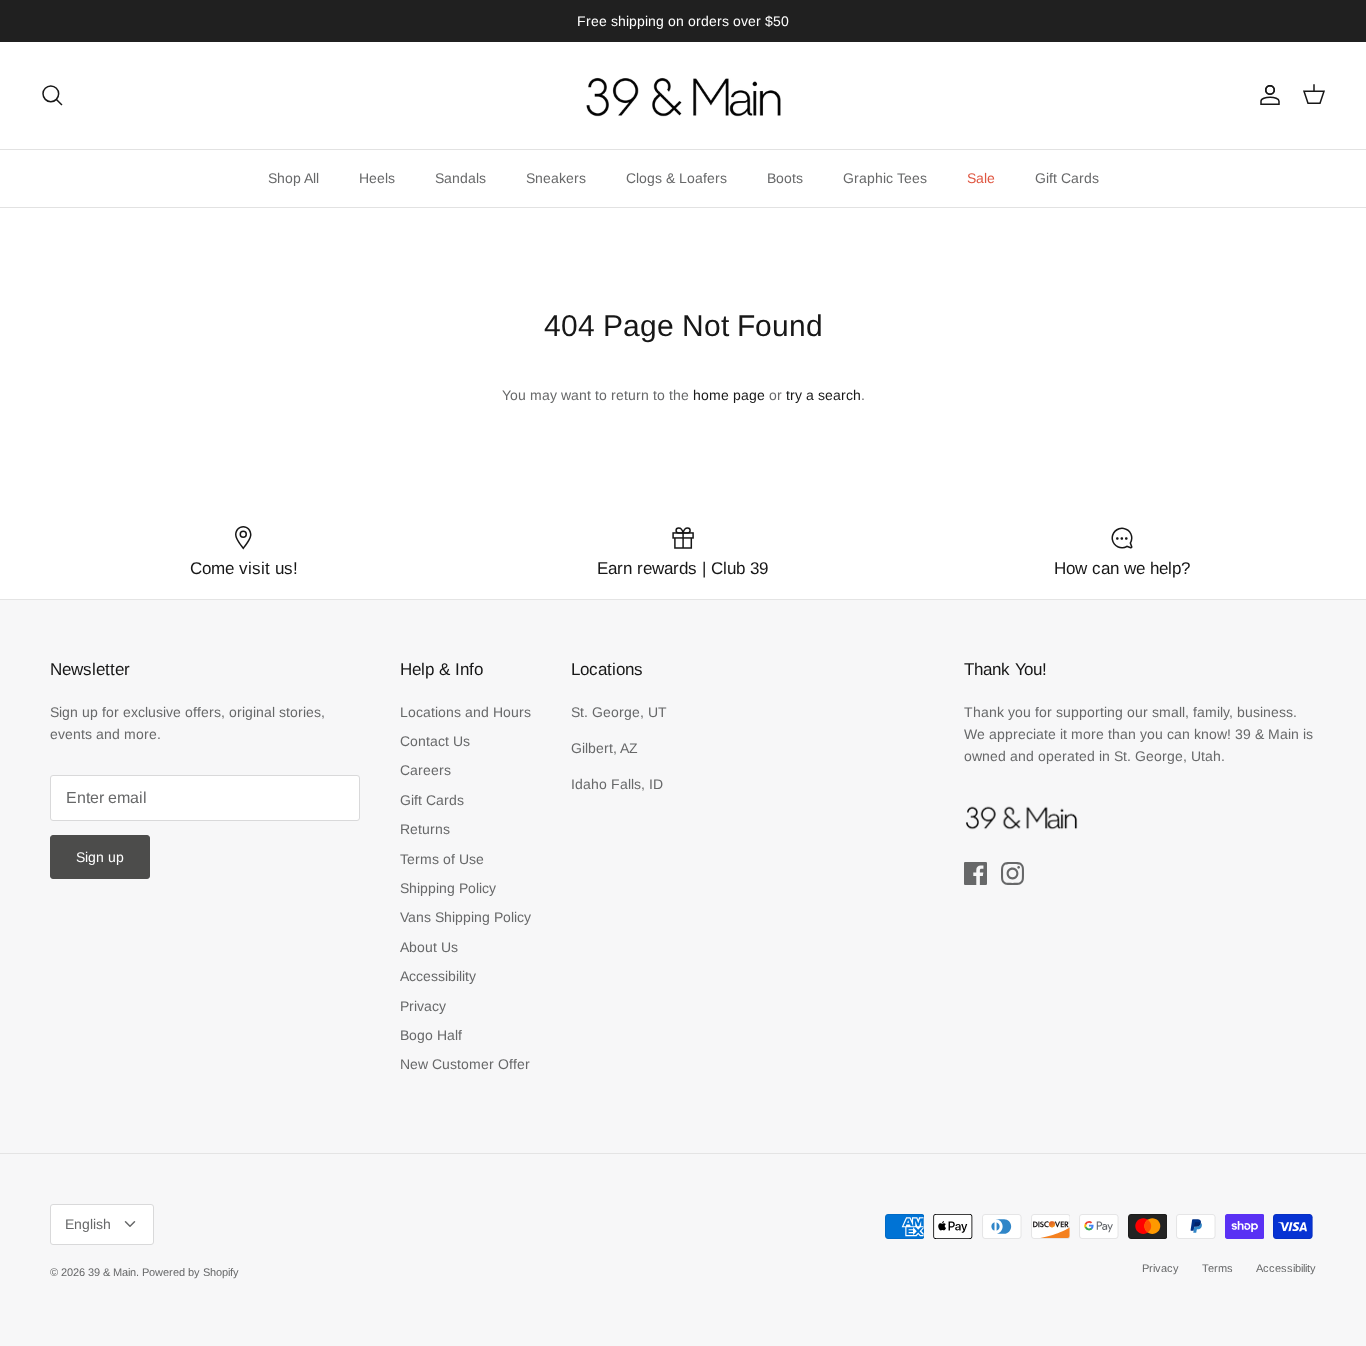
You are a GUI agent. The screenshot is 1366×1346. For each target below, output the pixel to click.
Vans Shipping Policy (465, 917)
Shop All (293, 178)
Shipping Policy (448, 888)
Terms (1217, 1268)
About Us (429, 947)
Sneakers (556, 178)
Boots (785, 178)
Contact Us (435, 741)
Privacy (423, 1006)
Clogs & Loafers (676, 178)
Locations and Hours (465, 712)
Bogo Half (431, 1035)
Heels (377, 178)
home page (729, 395)
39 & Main (112, 1272)
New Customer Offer (465, 1064)
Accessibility (438, 976)
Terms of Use (442, 859)
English (88, 1224)
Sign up (100, 857)
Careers (425, 770)
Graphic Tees (885, 178)
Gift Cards (1067, 178)
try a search (823, 395)
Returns (425, 829)
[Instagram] (1012, 873)
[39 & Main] (683, 95)
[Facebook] (975, 873)
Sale (981, 178)
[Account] (1266, 95)
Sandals (460, 178)
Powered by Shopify (190, 1272)
